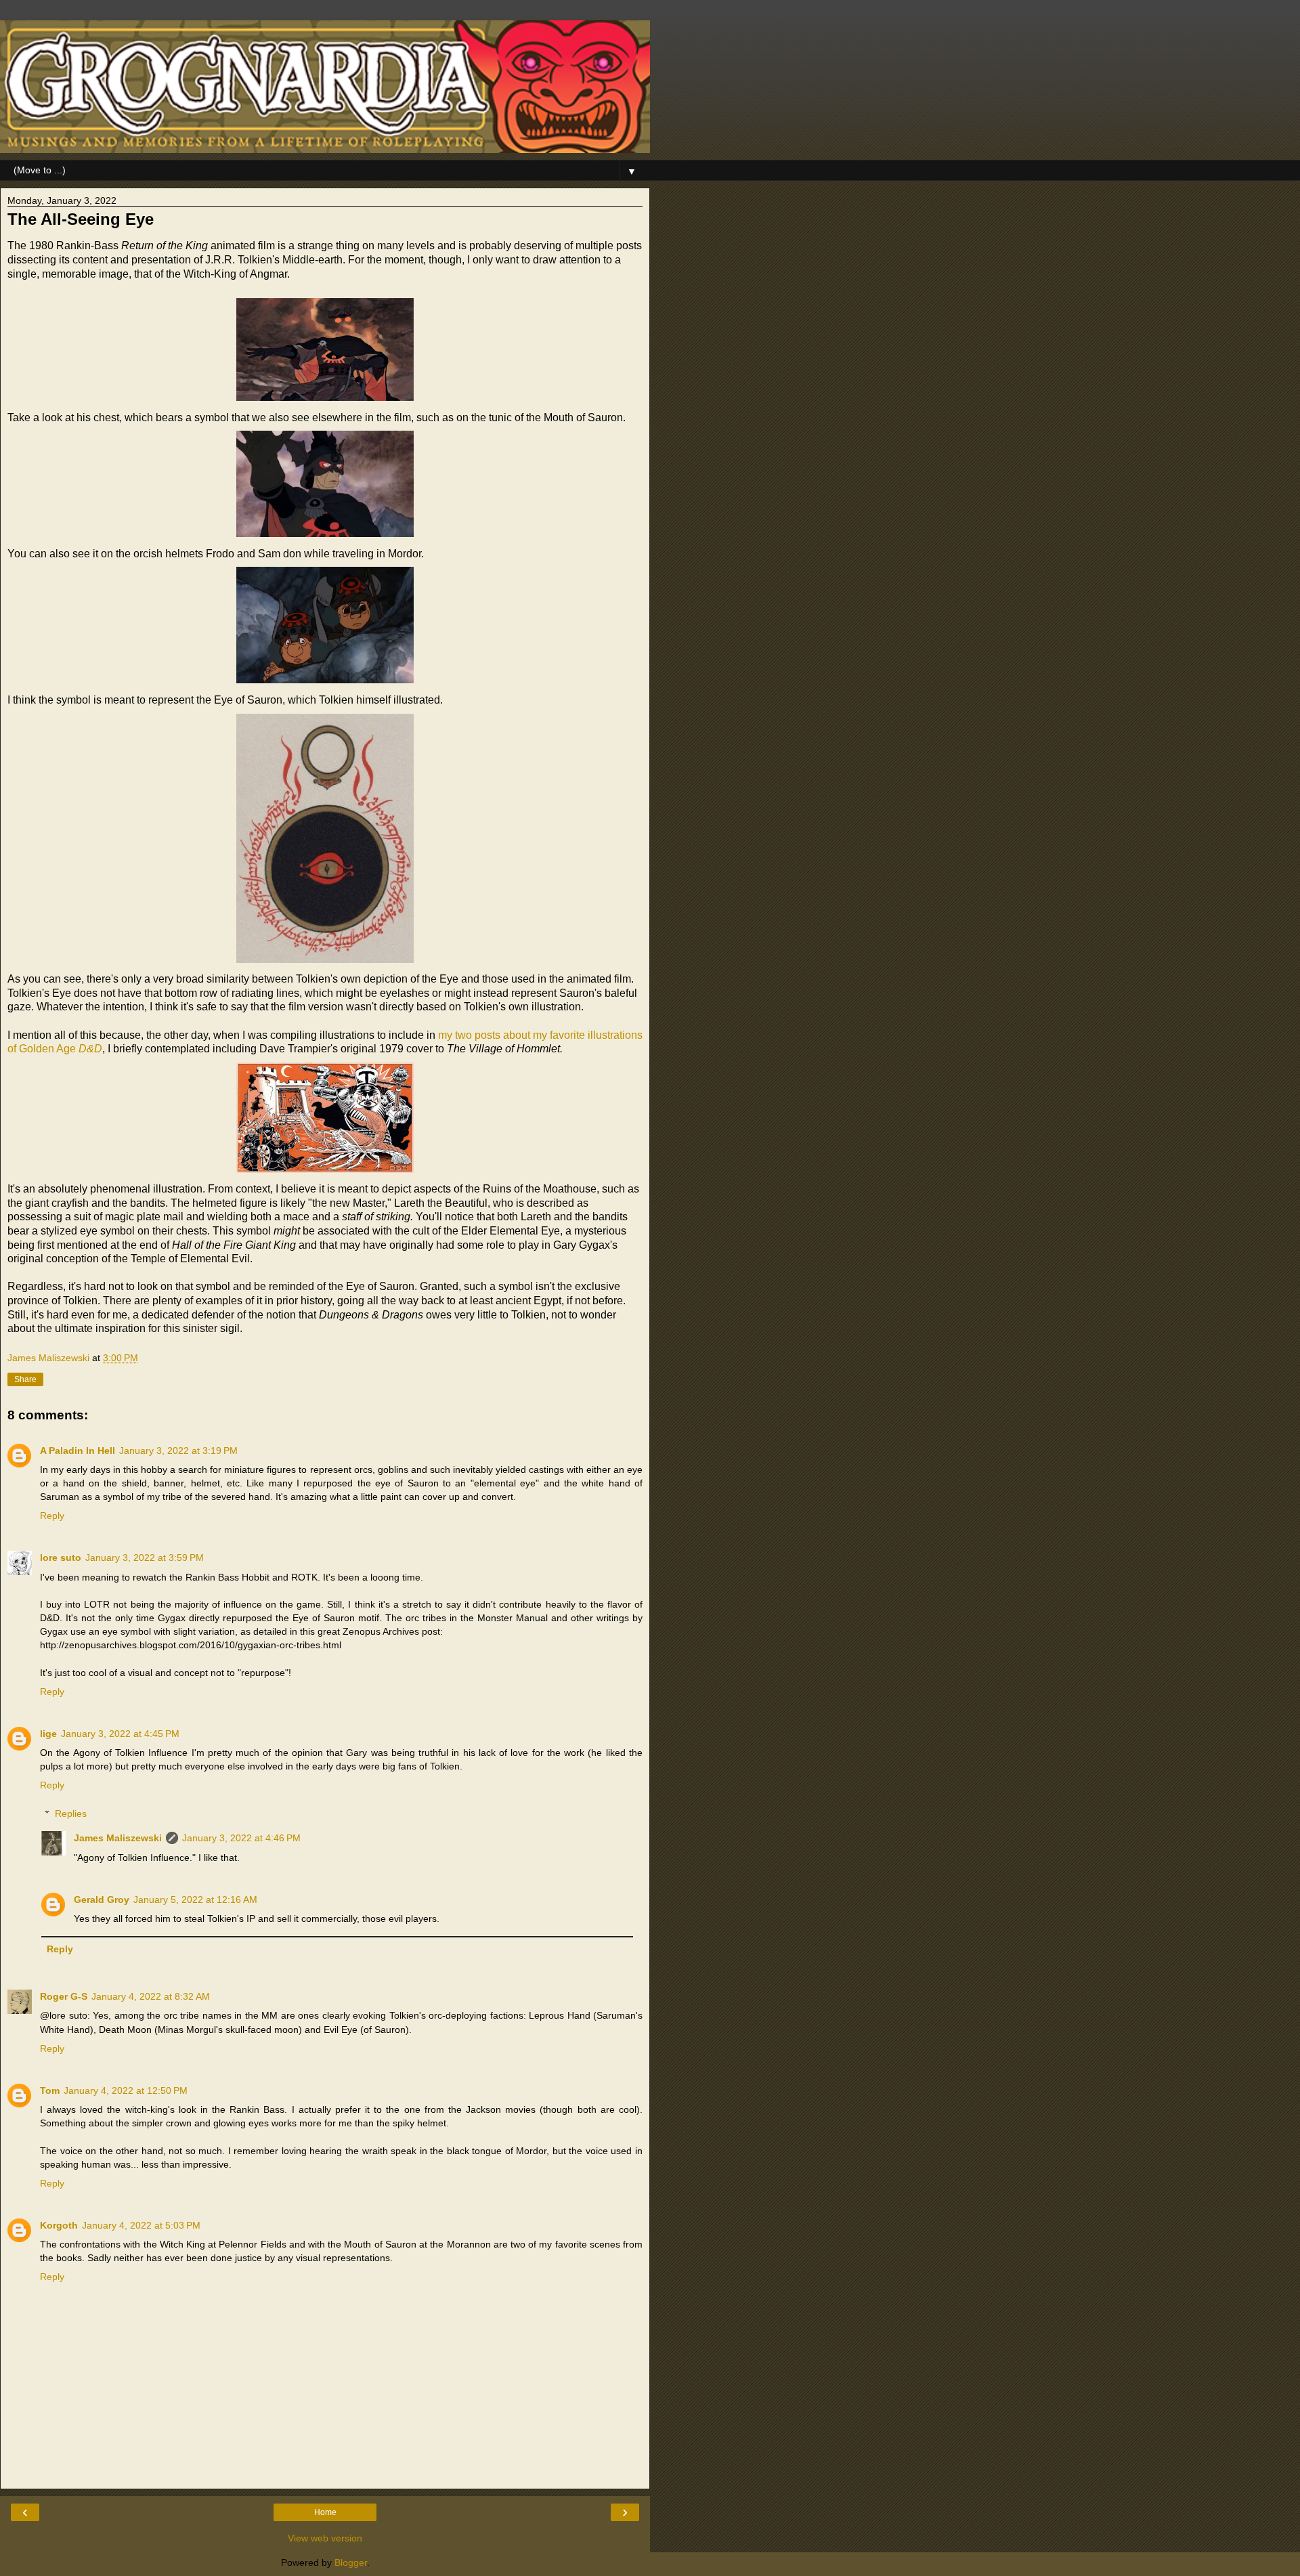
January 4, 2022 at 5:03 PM (141, 2225)
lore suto (61, 1558)
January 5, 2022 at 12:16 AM (195, 1899)
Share (25, 1379)
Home (325, 2512)
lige (48, 1734)
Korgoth (59, 2225)
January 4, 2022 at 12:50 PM (126, 2090)
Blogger (351, 2562)
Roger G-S (64, 1996)
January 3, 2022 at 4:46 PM (241, 1838)
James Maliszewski (118, 1838)
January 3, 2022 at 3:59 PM (145, 1558)
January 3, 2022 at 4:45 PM (120, 1734)
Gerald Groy (102, 1899)
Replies (71, 1813)
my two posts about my (493, 1035)
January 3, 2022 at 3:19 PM (178, 1451)
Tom (50, 2090)
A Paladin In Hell (78, 1451)
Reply (52, 1516)
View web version (325, 2538)
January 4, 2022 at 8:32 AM (151, 1996)
